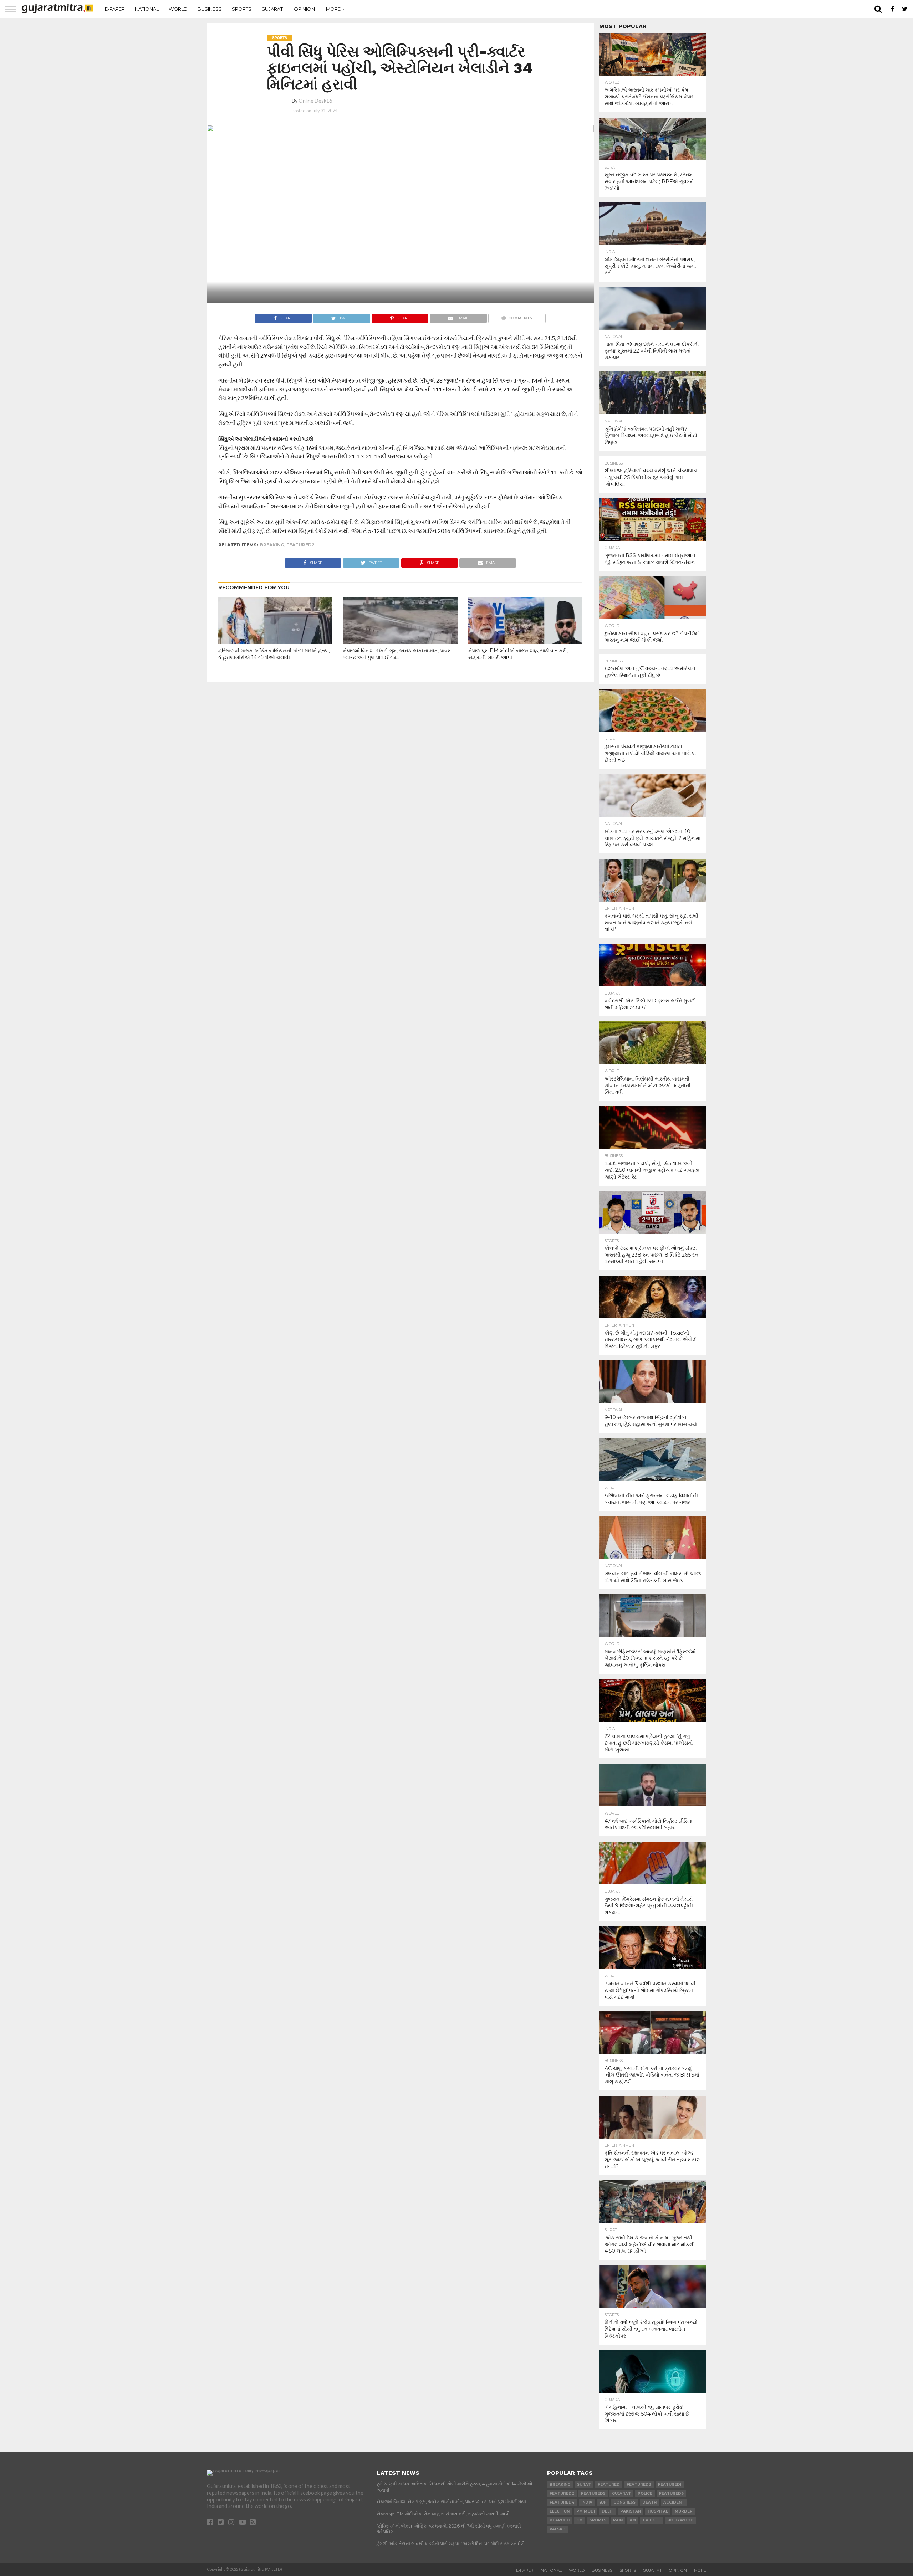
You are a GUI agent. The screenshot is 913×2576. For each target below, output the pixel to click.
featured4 (562, 2502)
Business (210, 9)
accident (674, 2502)
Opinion (304, 9)
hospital (658, 2511)
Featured (609, 2485)
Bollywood (680, 2520)
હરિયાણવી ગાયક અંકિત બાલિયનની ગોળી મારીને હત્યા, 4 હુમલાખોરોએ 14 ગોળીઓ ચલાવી (274, 654)
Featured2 (300, 545)
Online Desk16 (315, 101)
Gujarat (272, 9)
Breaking (272, 545)
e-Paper (115, 9)
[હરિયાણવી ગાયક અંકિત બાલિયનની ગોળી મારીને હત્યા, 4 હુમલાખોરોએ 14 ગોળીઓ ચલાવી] (275, 632)
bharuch (560, 2520)
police (645, 2493)
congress (624, 2502)
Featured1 (670, 2485)
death (649, 2502)
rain (618, 2520)
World (178, 9)
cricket (652, 2520)
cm (580, 2520)
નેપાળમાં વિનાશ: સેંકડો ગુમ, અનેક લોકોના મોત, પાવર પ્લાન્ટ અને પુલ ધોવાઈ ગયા (397, 654)
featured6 (671, 2493)
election (560, 2511)
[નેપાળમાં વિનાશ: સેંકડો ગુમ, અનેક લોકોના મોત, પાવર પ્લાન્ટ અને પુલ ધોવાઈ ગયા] (400, 632)
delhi (608, 2511)
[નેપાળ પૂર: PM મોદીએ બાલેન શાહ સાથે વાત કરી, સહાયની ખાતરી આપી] (525, 632)
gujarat (621, 2493)
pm (633, 2520)
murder (684, 2511)
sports (598, 2520)
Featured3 (639, 2485)
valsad (558, 2529)
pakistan (631, 2511)
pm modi (586, 2511)
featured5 (593, 2493)
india (587, 2502)
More (333, 9)
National (147, 9)
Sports (242, 9)
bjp (603, 2502)
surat (584, 2485)
